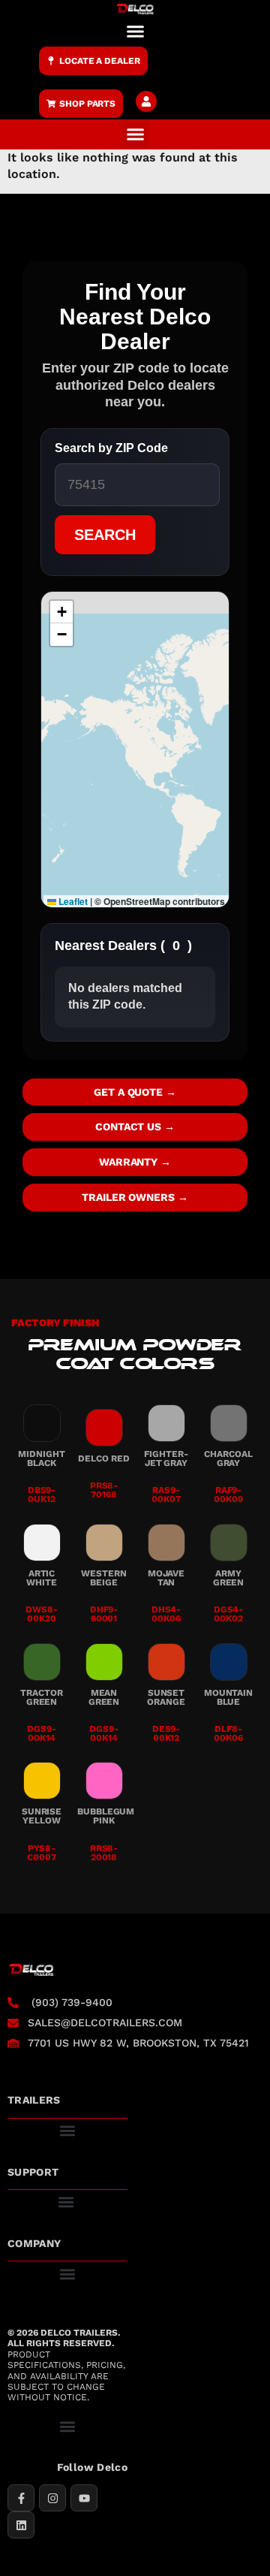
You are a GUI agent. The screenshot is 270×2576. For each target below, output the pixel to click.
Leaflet (72, 901)
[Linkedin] (21, 2525)
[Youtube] (84, 2498)
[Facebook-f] (21, 2498)
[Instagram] (52, 2498)
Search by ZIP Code (111, 448)
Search (105, 535)
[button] (135, 31)
